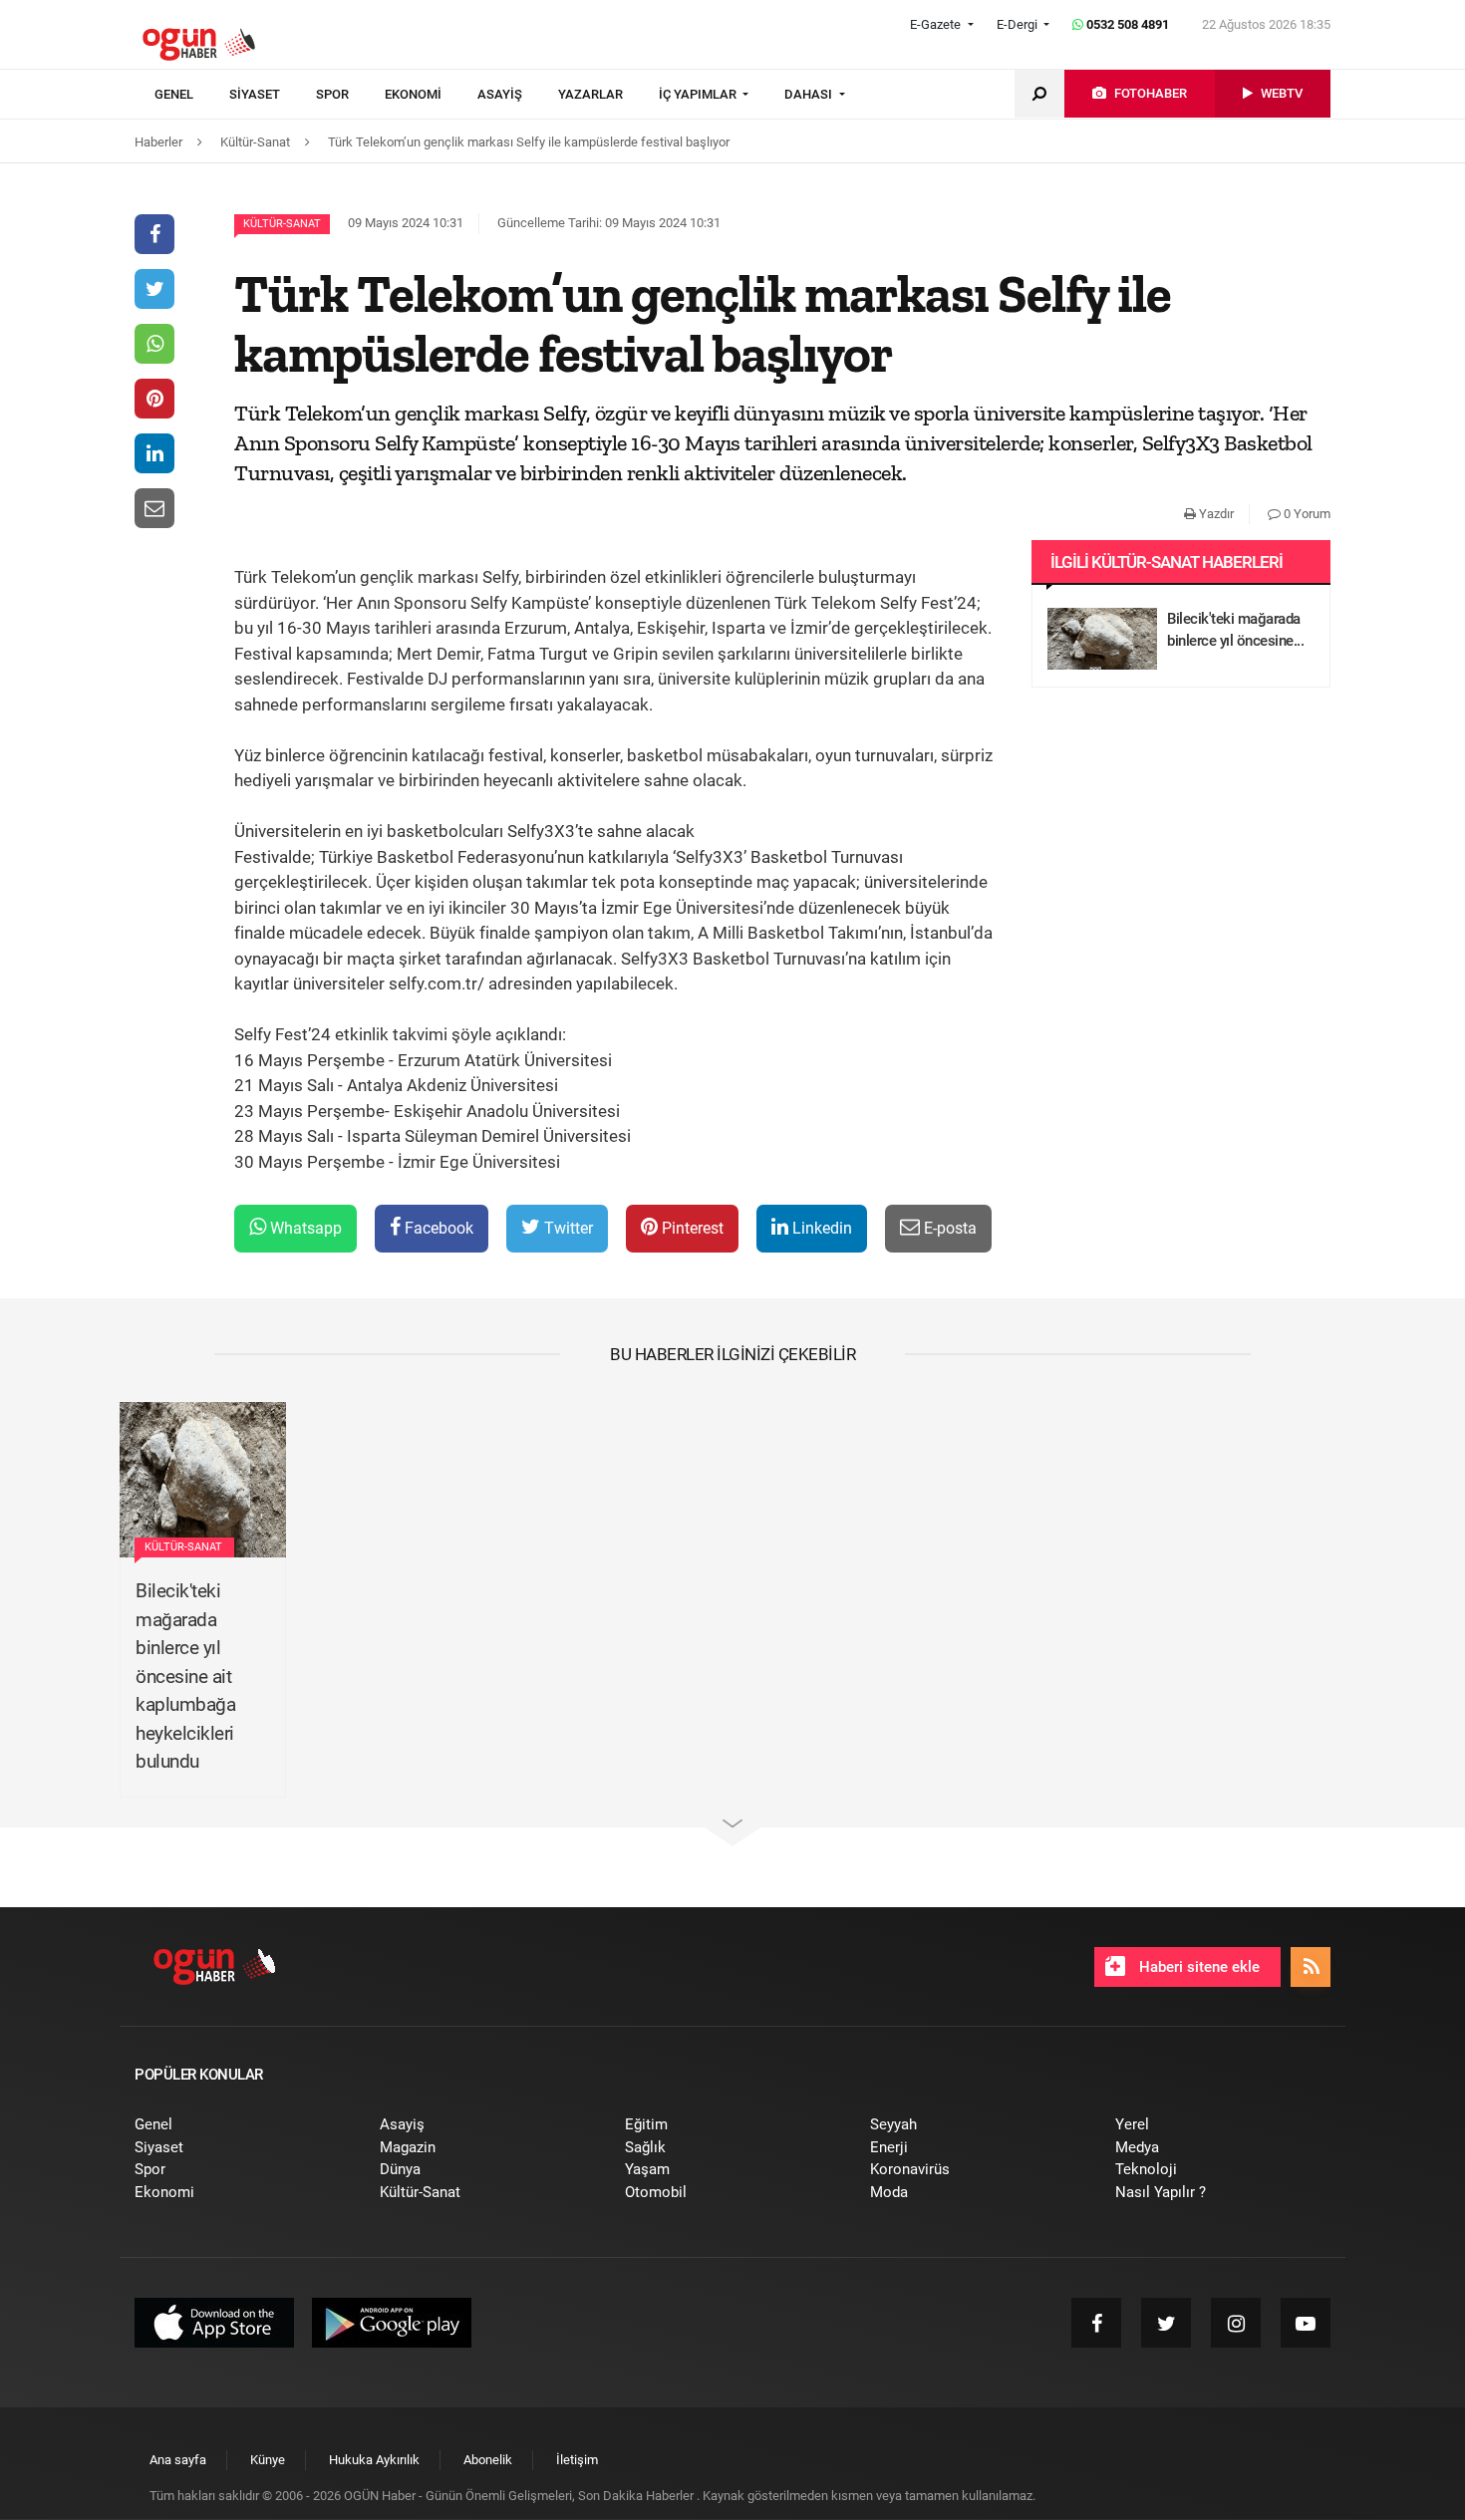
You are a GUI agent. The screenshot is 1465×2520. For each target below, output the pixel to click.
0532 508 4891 (1126, 24)
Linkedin (820, 1228)
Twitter (567, 1228)
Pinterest (691, 1228)
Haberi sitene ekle (1197, 1967)
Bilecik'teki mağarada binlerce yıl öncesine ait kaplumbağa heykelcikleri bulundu (185, 1676)
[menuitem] (192, 95)
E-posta (948, 1228)
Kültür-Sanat (282, 224)
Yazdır (1215, 514)
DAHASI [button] (810, 94)
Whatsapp (304, 1228)
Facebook (437, 1228)
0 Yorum (1306, 514)
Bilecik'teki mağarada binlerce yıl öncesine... (1235, 630)
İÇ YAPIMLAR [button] (699, 94)
